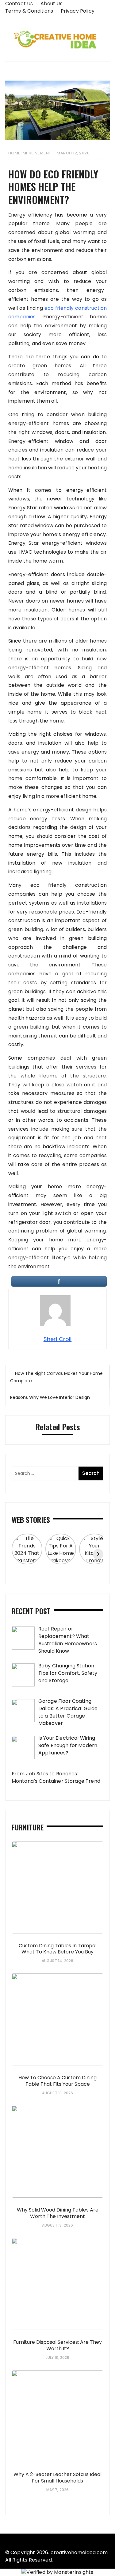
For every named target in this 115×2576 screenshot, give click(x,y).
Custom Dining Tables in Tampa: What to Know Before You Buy (57, 1949)
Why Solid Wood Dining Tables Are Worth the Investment (58, 2213)
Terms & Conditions (29, 11)
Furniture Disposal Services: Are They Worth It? (57, 2345)
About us (52, 4)
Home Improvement (30, 153)
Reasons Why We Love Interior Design (50, 1397)
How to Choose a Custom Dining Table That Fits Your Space (57, 2081)
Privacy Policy (78, 11)
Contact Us (19, 4)
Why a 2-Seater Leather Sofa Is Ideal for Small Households (57, 2478)
